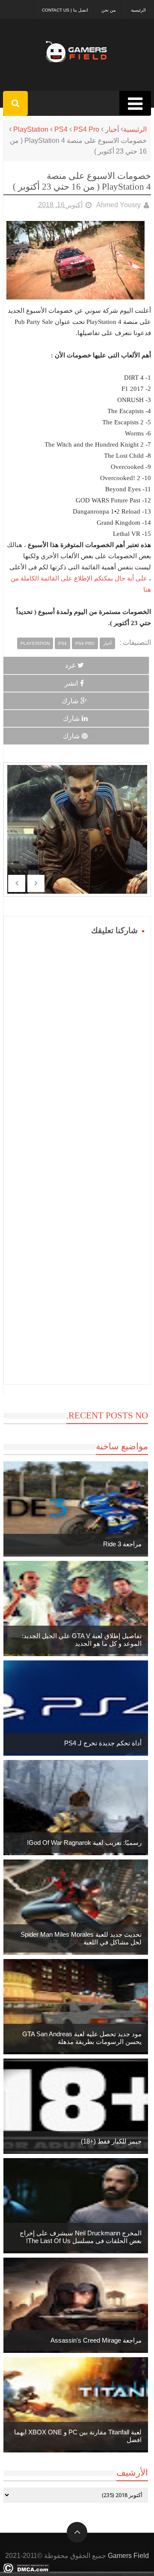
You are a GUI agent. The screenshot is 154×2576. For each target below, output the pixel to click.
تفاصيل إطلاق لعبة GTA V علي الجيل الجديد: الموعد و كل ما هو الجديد (82, 1640)
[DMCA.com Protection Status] (26, 2571)
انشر (71, 683)
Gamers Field (128, 2556)
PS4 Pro (86, 129)
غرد (70, 665)
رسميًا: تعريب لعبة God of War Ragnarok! (84, 1843)
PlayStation (31, 129)
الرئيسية (138, 10)
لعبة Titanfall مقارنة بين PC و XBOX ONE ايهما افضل (78, 2436)
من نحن (108, 10)
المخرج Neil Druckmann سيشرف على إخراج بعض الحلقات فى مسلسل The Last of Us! (81, 2237)
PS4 (61, 129)
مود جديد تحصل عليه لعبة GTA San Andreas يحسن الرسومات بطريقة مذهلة (82, 2038)
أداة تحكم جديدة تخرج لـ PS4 (103, 1743)
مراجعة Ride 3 (122, 1544)
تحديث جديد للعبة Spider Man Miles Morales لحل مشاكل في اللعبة (81, 1938)
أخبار (112, 129)
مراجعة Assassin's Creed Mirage (96, 2340)
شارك (70, 701)
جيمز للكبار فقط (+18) (111, 2141)
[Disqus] (77, 1045)
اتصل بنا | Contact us (65, 10)
